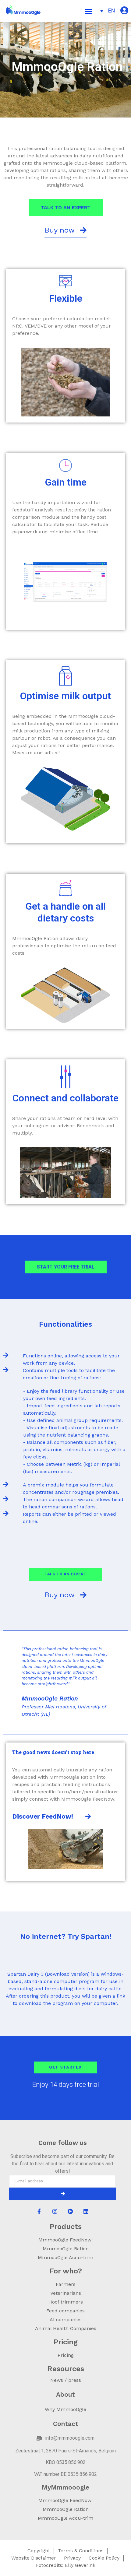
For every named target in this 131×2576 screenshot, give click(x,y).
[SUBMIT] (62, 2194)
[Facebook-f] (39, 2211)
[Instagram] (55, 2211)
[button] (89, 11)
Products (66, 2227)
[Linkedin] (86, 2211)
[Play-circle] (70, 2211)
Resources (66, 2369)
